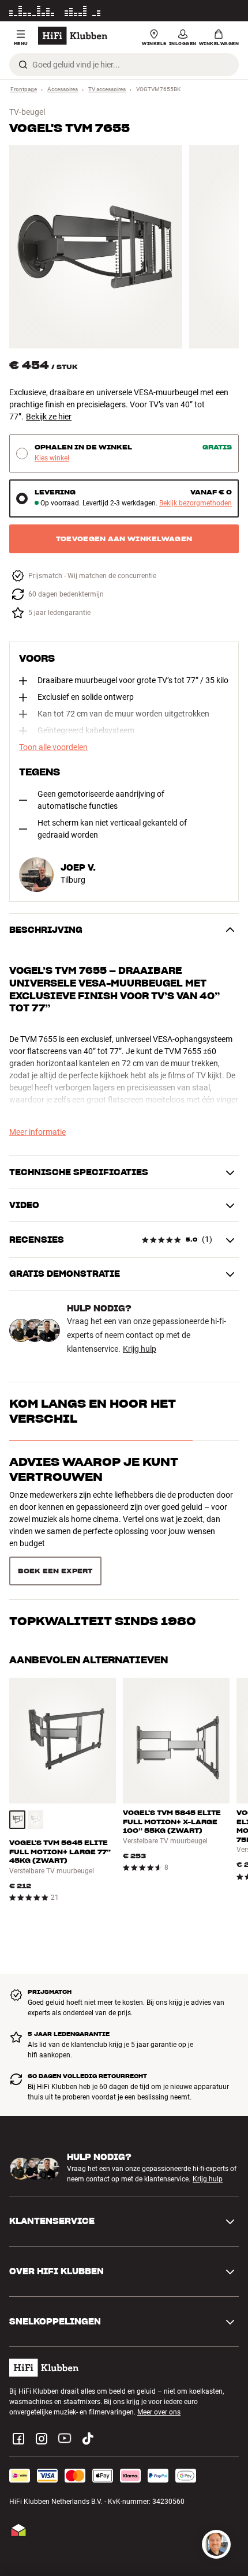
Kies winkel (52, 458)
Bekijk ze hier (49, 417)
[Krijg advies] (216, 2544)
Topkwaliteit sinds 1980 (103, 1621)
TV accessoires (107, 89)
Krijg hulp (140, 1349)
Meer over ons (159, 2412)
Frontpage (24, 89)
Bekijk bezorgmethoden (196, 503)
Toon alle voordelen (53, 747)
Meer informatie (214, 11)
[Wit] (36, 1820)
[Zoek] (23, 65)
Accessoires (63, 89)
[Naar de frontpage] (73, 36)
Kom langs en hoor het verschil (93, 1411)
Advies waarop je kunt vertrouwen (94, 1469)
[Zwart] (17, 1820)
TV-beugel (27, 112)
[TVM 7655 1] (96, 247)
